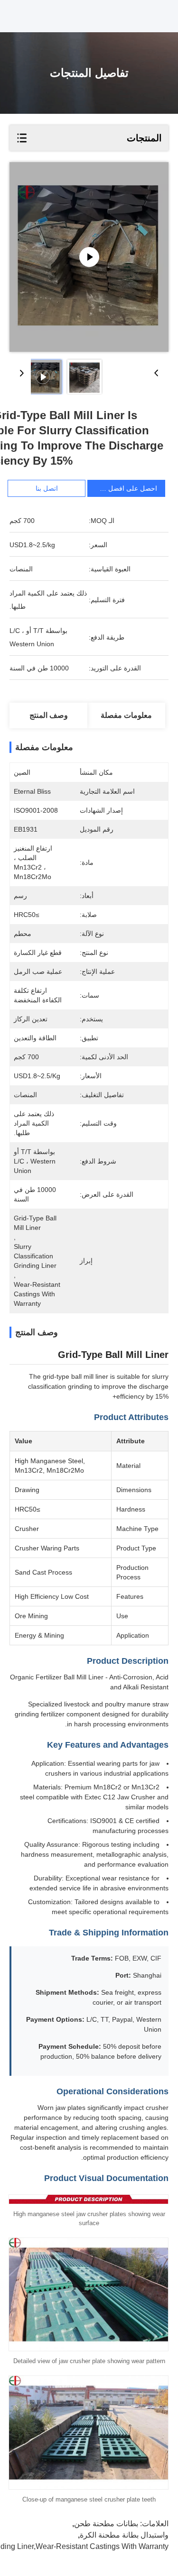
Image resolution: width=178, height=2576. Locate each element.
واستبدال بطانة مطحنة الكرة (124, 2535)
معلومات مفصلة (126, 715)
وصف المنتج (49, 715)
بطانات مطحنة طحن (106, 2524)
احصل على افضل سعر (125, 488)
